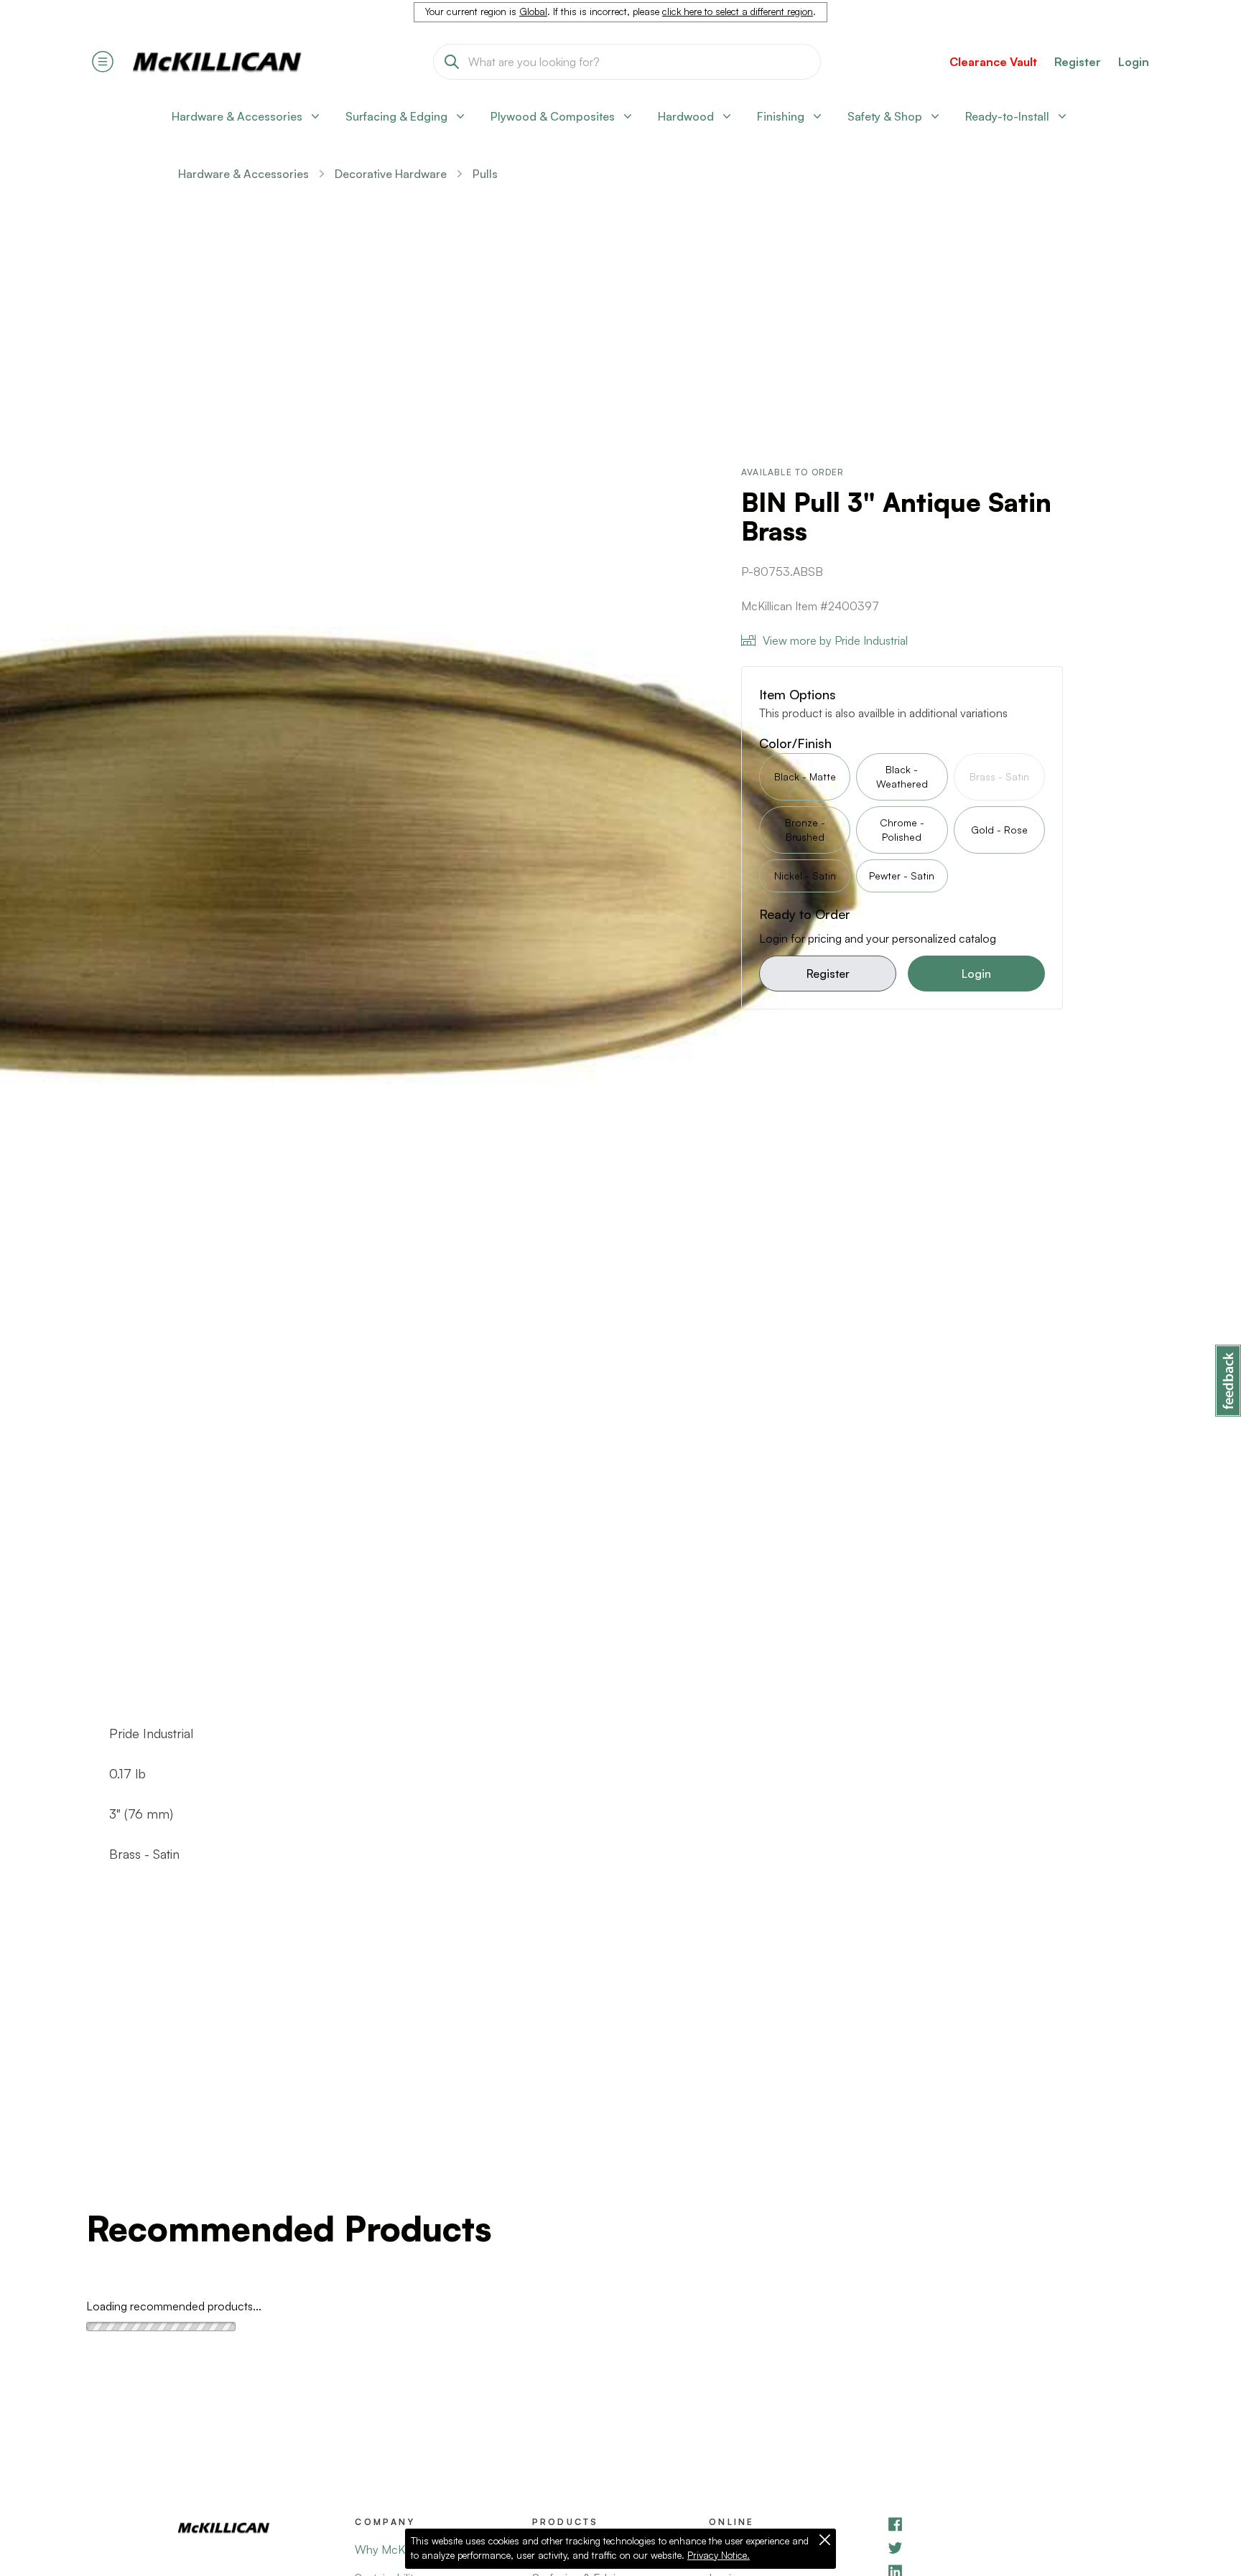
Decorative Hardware (391, 174)
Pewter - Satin (902, 876)
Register (828, 974)
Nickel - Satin (805, 876)
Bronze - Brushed (805, 830)
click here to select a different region (738, 11)
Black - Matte (805, 776)
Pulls (485, 174)
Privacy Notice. (719, 2555)
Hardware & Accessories (243, 174)
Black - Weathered (902, 776)
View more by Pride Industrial (835, 640)
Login (1134, 62)
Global (533, 11)
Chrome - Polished (902, 830)
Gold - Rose (999, 830)
